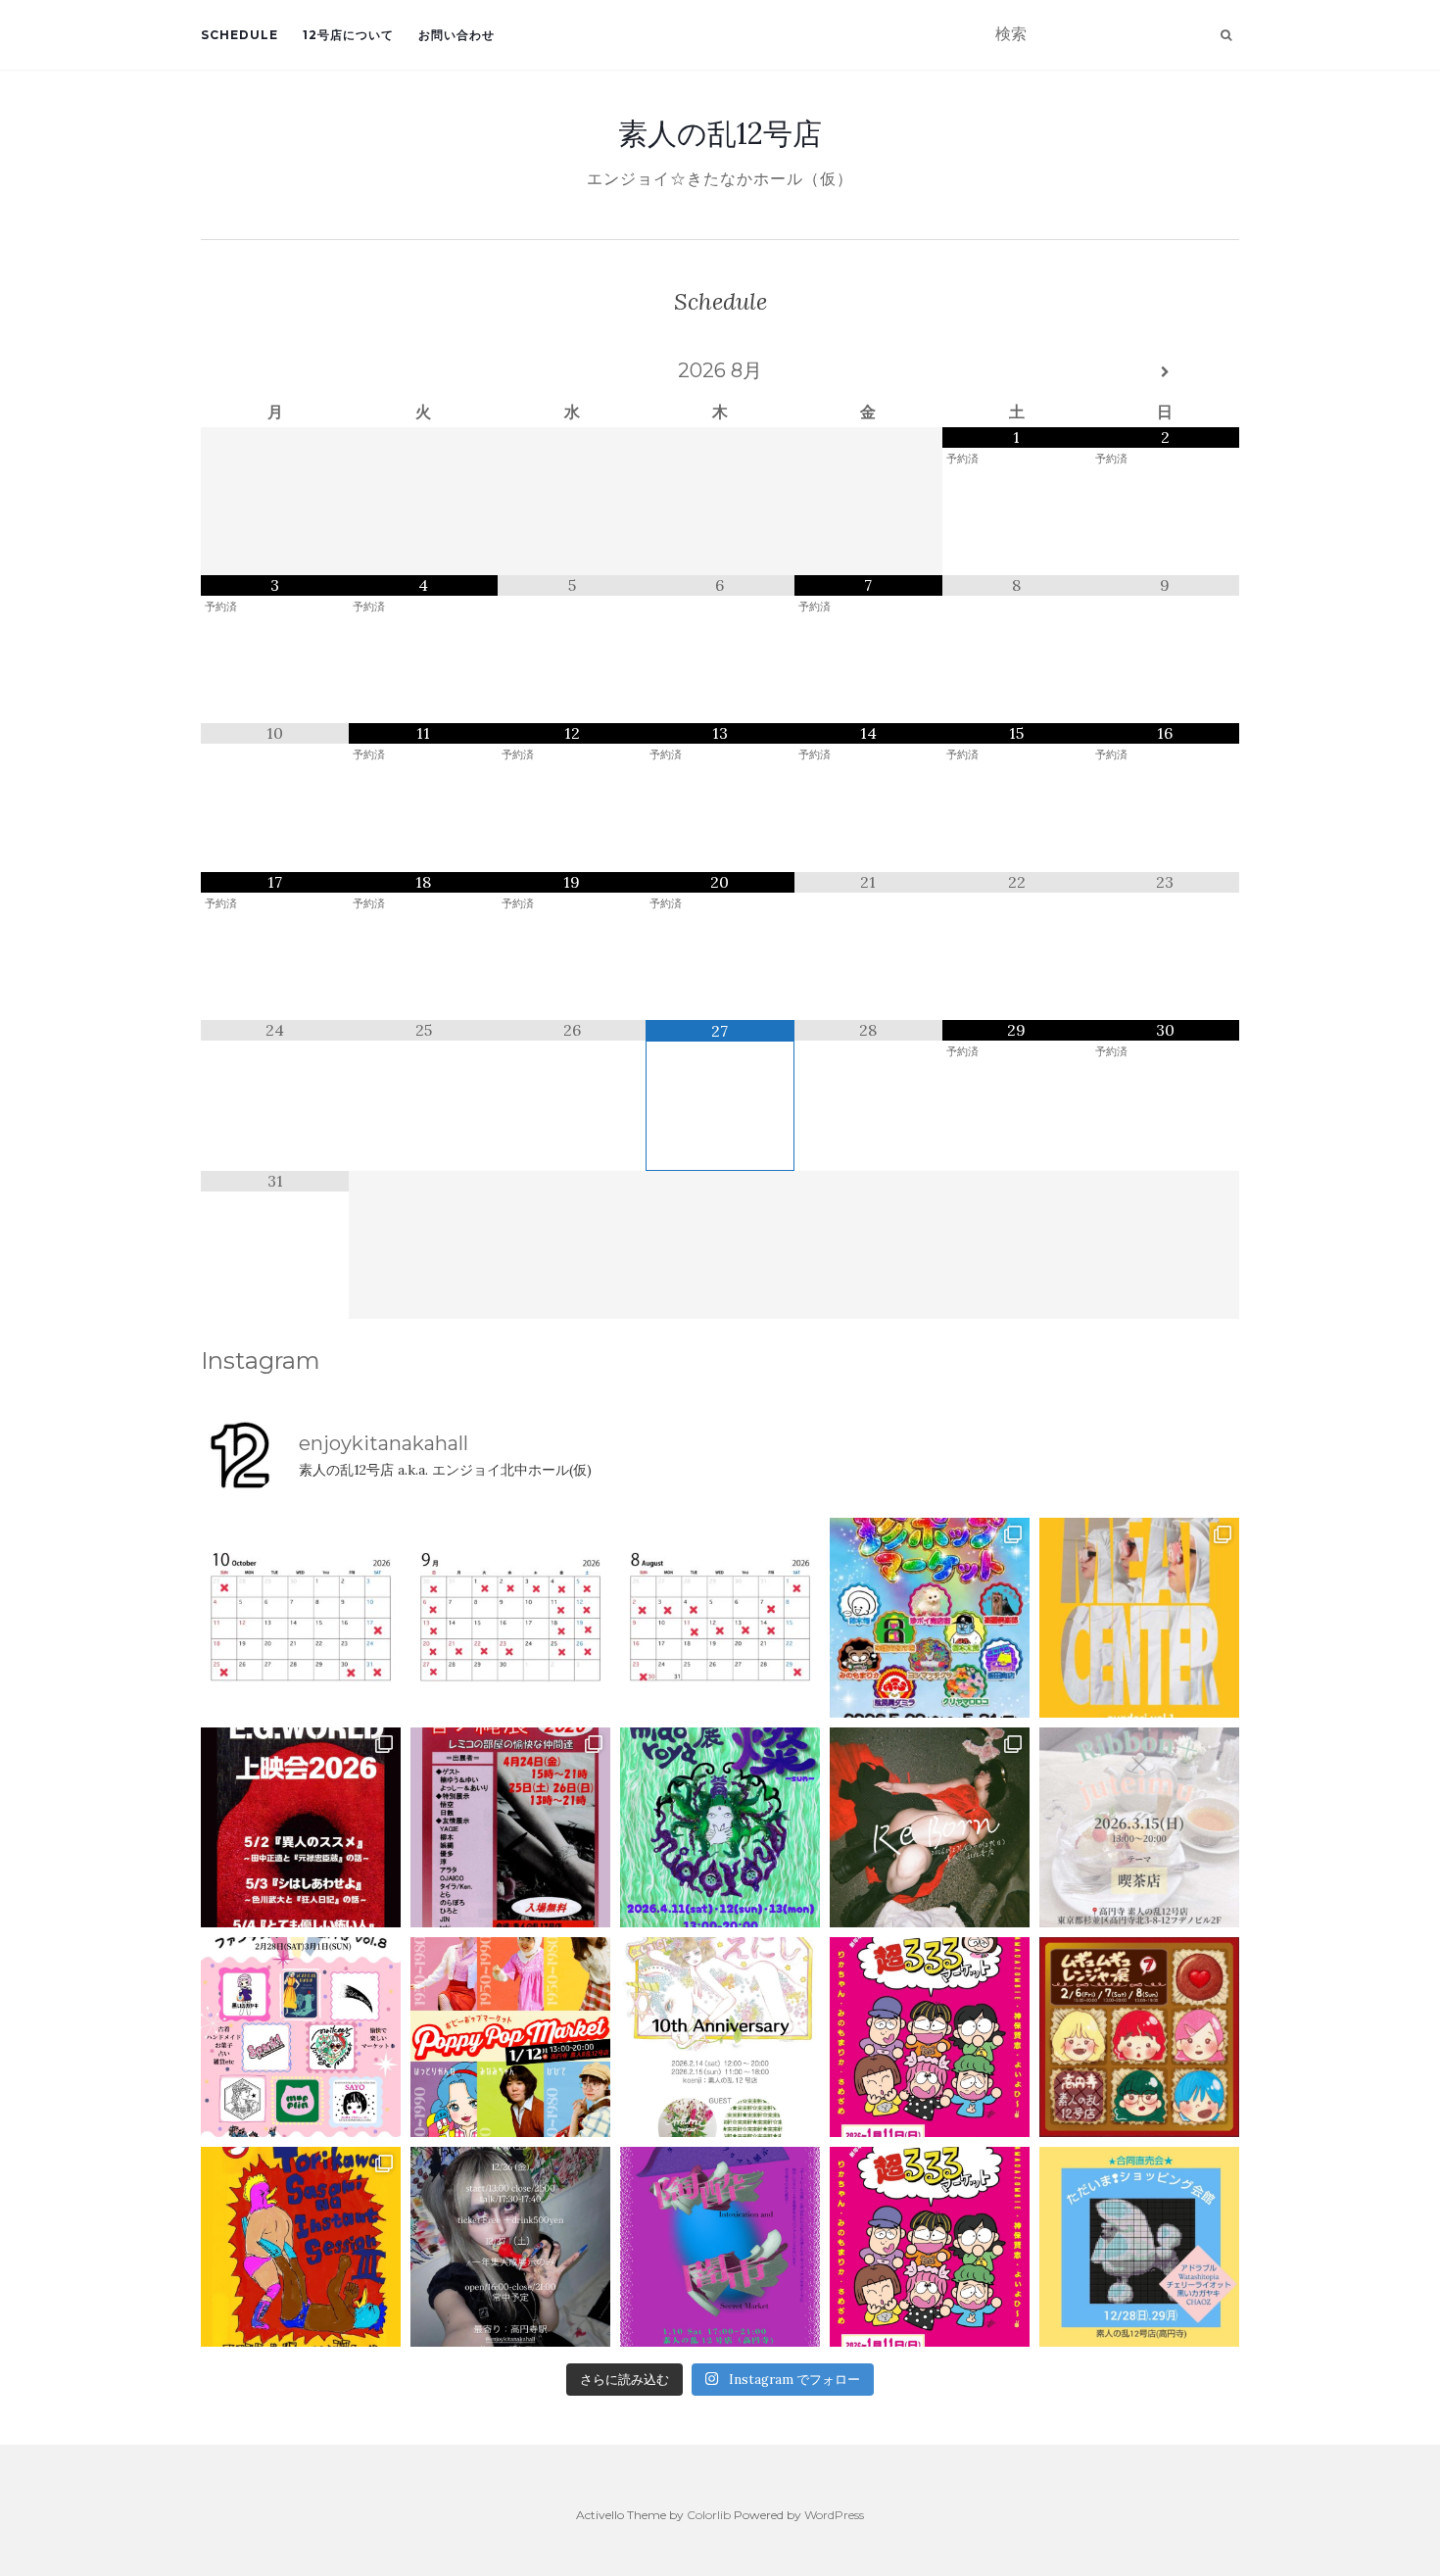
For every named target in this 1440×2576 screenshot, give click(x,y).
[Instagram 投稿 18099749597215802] (510, 1618)
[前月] (275, 372)
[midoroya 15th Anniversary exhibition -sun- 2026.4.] (720, 1827)
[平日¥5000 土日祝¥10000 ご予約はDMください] (720, 1618)
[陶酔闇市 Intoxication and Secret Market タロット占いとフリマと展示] (720, 2247)
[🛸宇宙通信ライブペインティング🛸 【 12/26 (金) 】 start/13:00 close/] (510, 2247)
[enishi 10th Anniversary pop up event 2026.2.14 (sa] (720, 2037)
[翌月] (1165, 372)
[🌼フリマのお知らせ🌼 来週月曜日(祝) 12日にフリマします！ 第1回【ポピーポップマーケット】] (510, 2037)
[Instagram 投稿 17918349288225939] (301, 1618)
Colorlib (709, 2515)
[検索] (1226, 35)
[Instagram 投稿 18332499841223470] (1139, 1618)
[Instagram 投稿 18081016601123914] (301, 1827)
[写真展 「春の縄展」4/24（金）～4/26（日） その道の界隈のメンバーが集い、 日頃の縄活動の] (510, 1827)
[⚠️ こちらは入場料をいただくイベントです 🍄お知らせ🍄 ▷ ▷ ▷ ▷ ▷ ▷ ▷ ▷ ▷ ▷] (301, 2247)
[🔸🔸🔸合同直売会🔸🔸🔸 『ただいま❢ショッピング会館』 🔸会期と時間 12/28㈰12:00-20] (1139, 2247)
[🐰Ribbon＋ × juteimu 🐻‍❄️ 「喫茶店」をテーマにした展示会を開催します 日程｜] (1139, 1827)
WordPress (834, 2515)
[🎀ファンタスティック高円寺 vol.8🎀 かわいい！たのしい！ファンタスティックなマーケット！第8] (301, 2037)
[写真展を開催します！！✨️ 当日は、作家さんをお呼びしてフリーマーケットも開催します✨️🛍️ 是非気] (930, 1827)
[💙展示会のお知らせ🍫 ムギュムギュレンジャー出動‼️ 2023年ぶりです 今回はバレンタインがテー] (1139, 2037)
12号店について (348, 35)
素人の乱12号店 (720, 133)
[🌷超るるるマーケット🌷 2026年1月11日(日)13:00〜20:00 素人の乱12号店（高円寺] (930, 2037)
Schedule (240, 35)
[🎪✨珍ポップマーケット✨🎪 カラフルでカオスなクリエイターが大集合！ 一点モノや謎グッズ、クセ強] (930, 1618)
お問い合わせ (456, 35)
